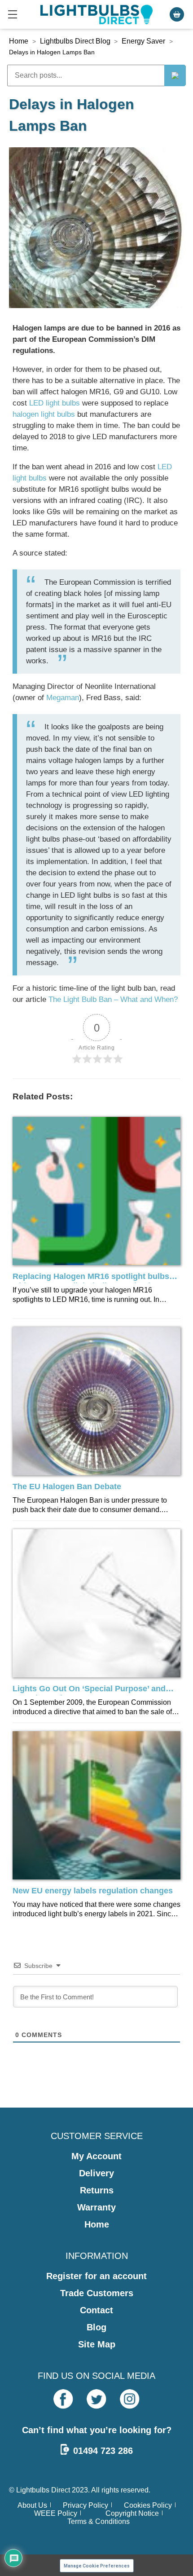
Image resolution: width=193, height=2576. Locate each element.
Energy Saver (143, 41)
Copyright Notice (132, 2513)
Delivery (96, 2173)
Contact (96, 2310)
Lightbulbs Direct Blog (75, 41)
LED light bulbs (55, 403)
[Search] (175, 75)
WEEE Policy (56, 2513)
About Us (32, 2505)
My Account (96, 2156)
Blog (96, 2327)
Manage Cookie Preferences (97, 2566)
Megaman (63, 698)
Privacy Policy (86, 2505)
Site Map (97, 2344)
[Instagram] (130, 2399)
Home (19, 41)
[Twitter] (96, 2399)
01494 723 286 (103, 2451)
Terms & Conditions (99, 2521)
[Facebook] (63, 2399)
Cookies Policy (148, 2505)
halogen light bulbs (44, 414)
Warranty (96, 2207)
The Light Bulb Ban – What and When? (113, 999)
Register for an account (96, 2276)
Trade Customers (97, 2293)
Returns (97, 2190)
